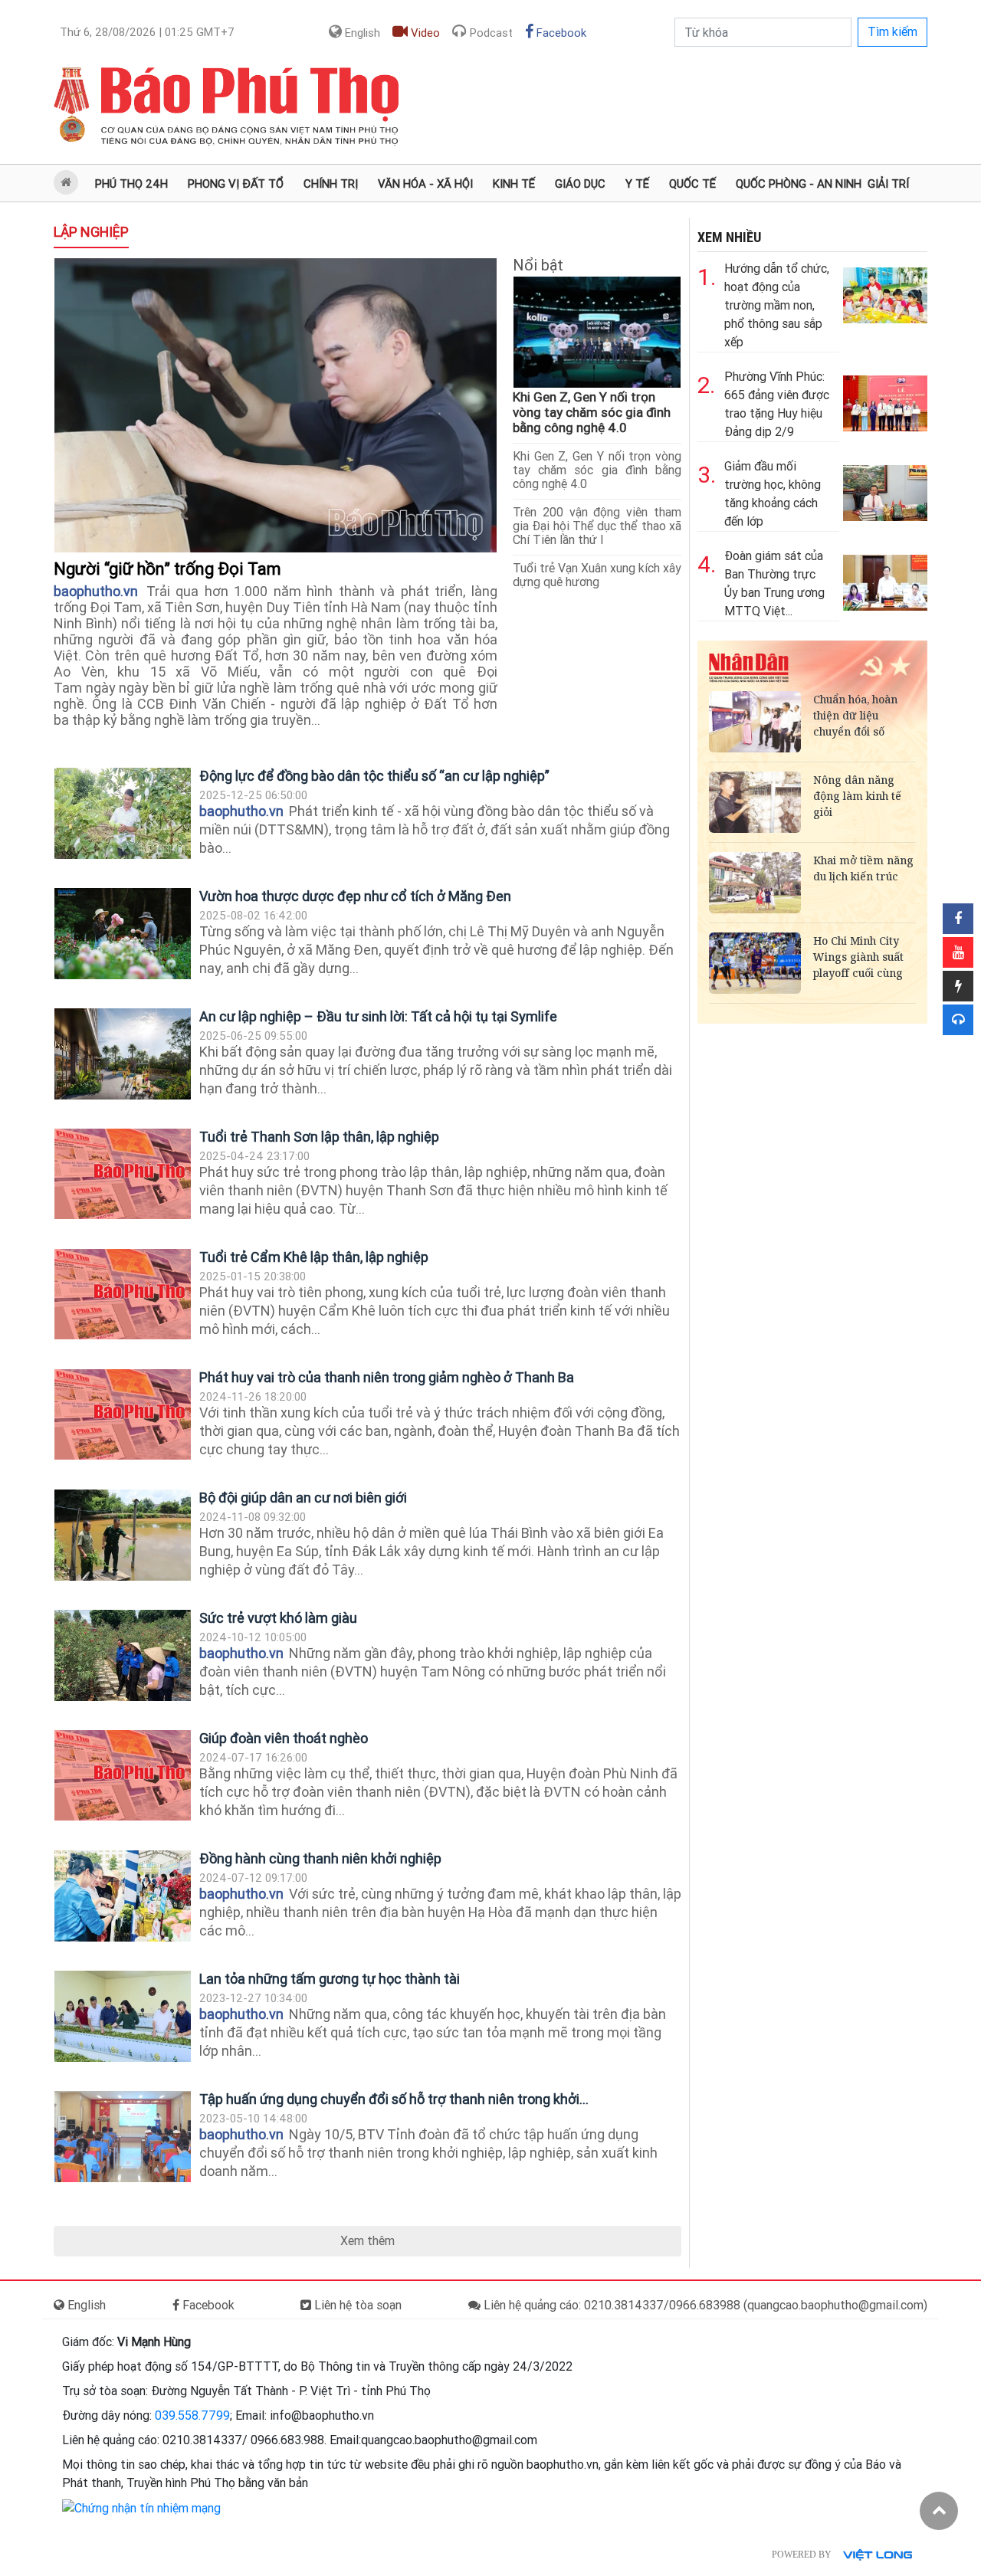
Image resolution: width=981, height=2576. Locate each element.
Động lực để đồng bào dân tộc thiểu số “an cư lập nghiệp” (374, 776)
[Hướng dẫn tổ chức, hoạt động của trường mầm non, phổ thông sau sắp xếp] (885, 292)
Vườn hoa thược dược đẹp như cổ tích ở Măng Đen (355, 896)
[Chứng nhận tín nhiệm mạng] (141, 2507)
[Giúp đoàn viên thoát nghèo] (123, 1775)
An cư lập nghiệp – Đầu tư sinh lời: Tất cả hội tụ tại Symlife (378, 1016)
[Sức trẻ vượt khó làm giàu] (123, 1655)
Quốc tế (692, 184)
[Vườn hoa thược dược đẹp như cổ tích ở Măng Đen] (123, 934)
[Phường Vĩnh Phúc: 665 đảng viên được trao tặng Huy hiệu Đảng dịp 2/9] (885, 400)
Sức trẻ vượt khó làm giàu (278, 1618)
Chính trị (331, 184)
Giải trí (888, 184)
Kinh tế (514, 184)
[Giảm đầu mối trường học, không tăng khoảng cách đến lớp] (885, 489)
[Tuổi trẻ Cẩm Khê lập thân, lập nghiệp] (123, 1294)
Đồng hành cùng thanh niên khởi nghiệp (320, 1858)
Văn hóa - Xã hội (425, 184)
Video (424, 33)
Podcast (490, 33)
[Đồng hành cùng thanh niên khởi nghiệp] (123, 1896)
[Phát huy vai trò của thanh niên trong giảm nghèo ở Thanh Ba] (123, 1414)
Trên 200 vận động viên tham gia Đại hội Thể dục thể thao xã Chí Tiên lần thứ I (597, 526)
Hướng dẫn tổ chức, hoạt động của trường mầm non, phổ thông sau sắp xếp (777, 305)
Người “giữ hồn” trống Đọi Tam (169, 569)
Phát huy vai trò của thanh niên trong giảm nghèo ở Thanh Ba (387, 1377)
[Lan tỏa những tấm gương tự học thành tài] (123, 2016)
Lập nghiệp (91, 232)
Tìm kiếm (892, 32)
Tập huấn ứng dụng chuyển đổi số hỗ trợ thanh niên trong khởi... (394, 2099)
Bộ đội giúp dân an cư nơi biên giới (303, 1498)
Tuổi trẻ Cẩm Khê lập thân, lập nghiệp (314, 1257)
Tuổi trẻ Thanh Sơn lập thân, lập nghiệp (319, 1137)
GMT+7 (147, 32)
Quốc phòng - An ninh (799, 184)
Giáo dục (580, 184)
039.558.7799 (192, 2415)
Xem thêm (367, 2241)
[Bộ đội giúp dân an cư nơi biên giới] (123, 1535)
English (361, 33)
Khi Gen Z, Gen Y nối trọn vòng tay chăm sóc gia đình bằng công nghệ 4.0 (592, 412)
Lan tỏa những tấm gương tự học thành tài (330, 1979)
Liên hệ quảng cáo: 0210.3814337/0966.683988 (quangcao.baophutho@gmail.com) (704, 2305)
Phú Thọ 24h (131, 184)
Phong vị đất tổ (236, 184)
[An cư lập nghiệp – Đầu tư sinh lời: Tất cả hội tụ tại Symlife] (123, 1054)
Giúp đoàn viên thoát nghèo (284, 1738)
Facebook (560, 33)
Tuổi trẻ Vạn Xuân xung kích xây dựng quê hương (597, 575)
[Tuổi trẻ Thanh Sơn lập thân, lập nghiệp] (123, 1174)
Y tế (637, 184)
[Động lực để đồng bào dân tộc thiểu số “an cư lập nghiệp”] (123, 813)
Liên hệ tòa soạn (356, 2305)
